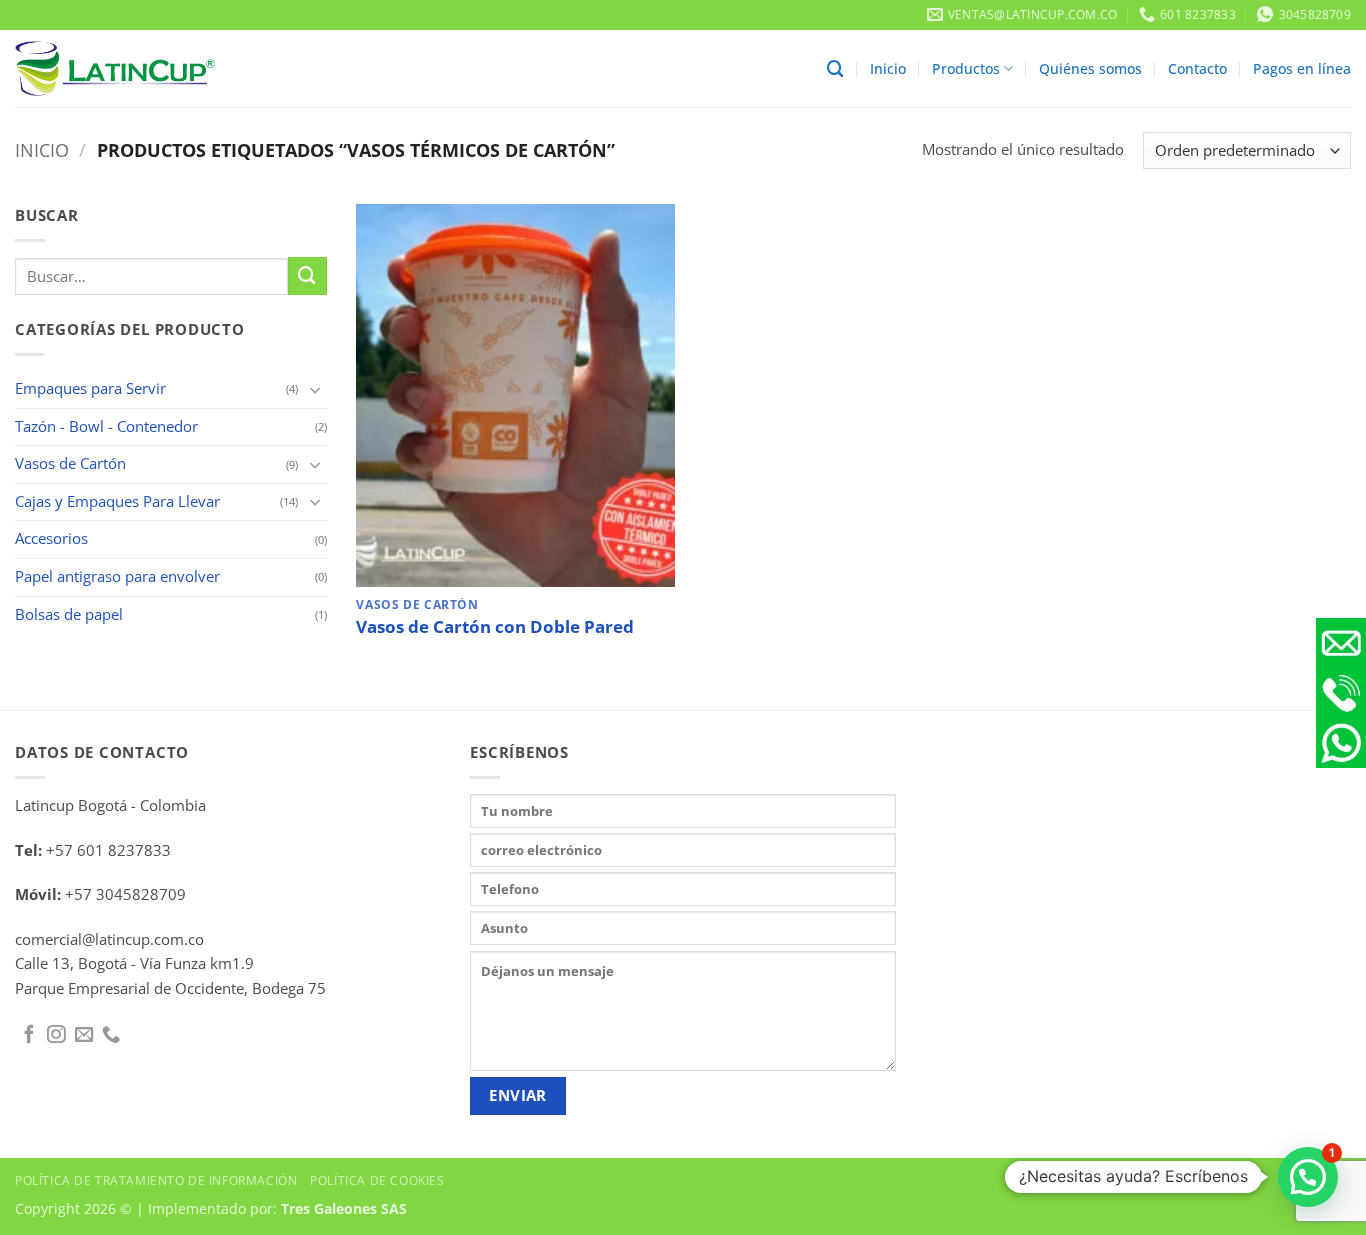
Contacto (1197, 68)
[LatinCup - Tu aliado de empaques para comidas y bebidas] (115, 68)
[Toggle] (315, 389)
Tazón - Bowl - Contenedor (106, 426)
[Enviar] (307, 276)
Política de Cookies (377, 1180)
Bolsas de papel (69, 614)
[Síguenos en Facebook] (29, 1035)
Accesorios (51, 538)
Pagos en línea (1302, 68)
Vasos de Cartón (70, 463)
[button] (1308, 1177)
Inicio (888, 68)
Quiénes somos (1090, 68)
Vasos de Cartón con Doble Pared (495, 627)
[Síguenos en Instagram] (56, 1035)
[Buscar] (835, 69)
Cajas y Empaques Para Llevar (117, 501)
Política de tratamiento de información (156, 1180)
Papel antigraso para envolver (117, 576)
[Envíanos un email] (84, 1035)
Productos (966, 68)
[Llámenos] (111, 1035)
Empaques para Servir (90, 388)
